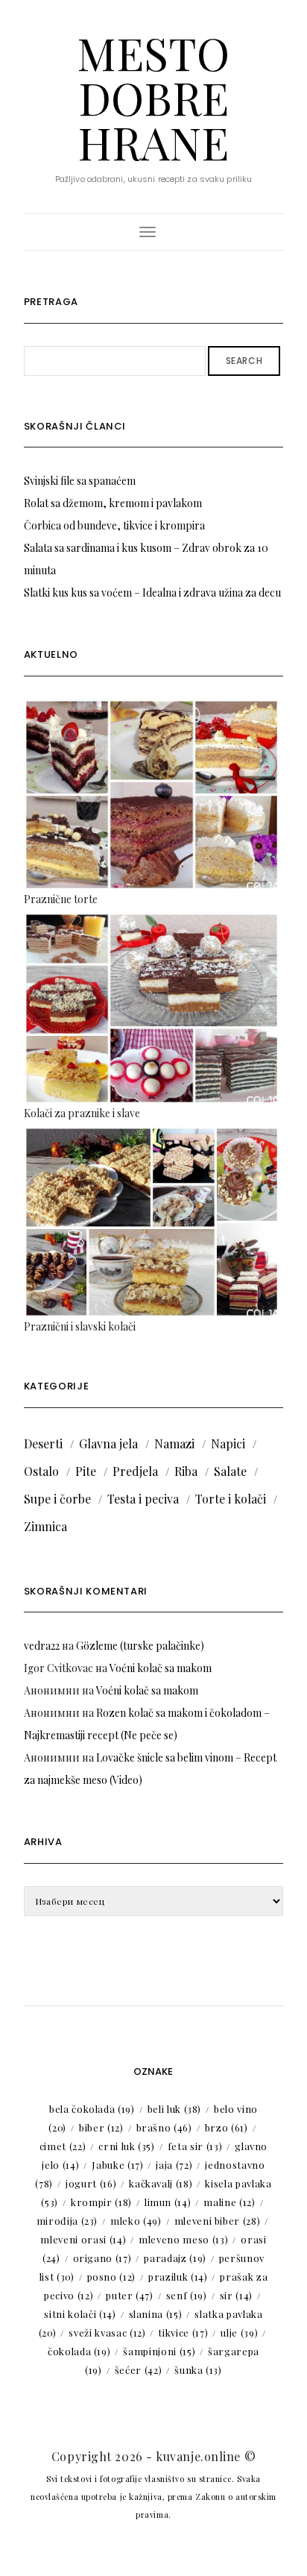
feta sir (195, 2146)
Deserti (43, 1443)
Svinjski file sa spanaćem (80, 481)
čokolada (79, 2351)
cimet (63, 2146)
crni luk (126, 2146)
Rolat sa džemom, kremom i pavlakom (113, 503)
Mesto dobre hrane (153, 97)
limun (168, 2202)
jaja (174, 2165)
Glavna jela (108, 1443)
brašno (164, 2127)
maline (229, 2202)
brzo (227, 2127)
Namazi (174, 1443)
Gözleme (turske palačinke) (140, 1646)
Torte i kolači (231, 1499)
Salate (230, 1471)
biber (101, 2127)
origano (102, 2258)
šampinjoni (159, 2351)
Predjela (135, 1471)
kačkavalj (161, 2183)
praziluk (178, 2277)
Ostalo (41, 1471)
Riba (186, 1471)
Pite (86, 1471)
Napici (228, 1443)
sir (236, 2295)
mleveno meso (183, 2239)
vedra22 (42, 1646)
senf (187, 2295)
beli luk (174, 2109)
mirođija (67, 2221)
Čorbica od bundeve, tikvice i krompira (114, 525)
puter (130, 2295)
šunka (198, 2370)
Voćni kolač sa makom (161, 1668)
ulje (239, 2332)
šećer (139, 2370)
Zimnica (45, 1526)
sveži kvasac (107, 2332)
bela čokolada (92, 2109)
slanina (156, 2314)
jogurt (91, 2183)
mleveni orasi (83, 2239)
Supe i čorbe (57, 1499)
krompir (101, 2202)
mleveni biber (218, 2221)
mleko (136, 2221)
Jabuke (117, 2165)
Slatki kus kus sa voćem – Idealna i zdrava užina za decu (152, 593)
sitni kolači (80, 2314)
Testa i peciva (143, 1499)
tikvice (183, 2332)
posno (112, 2277)
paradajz (175, 2258)
